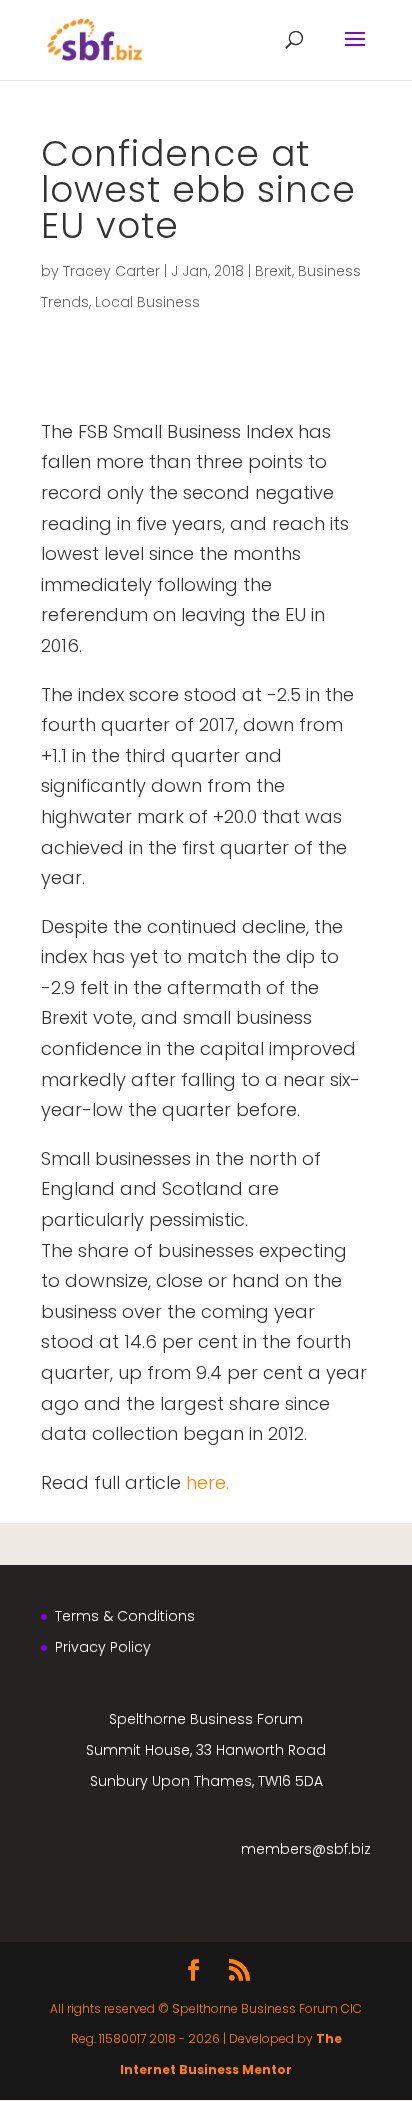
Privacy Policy (103, 1647)
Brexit (273, 271)
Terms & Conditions (125, 1616)
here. (207, 1482)
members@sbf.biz (306, 1849)
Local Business (147, 302)
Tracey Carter (111, 271)
